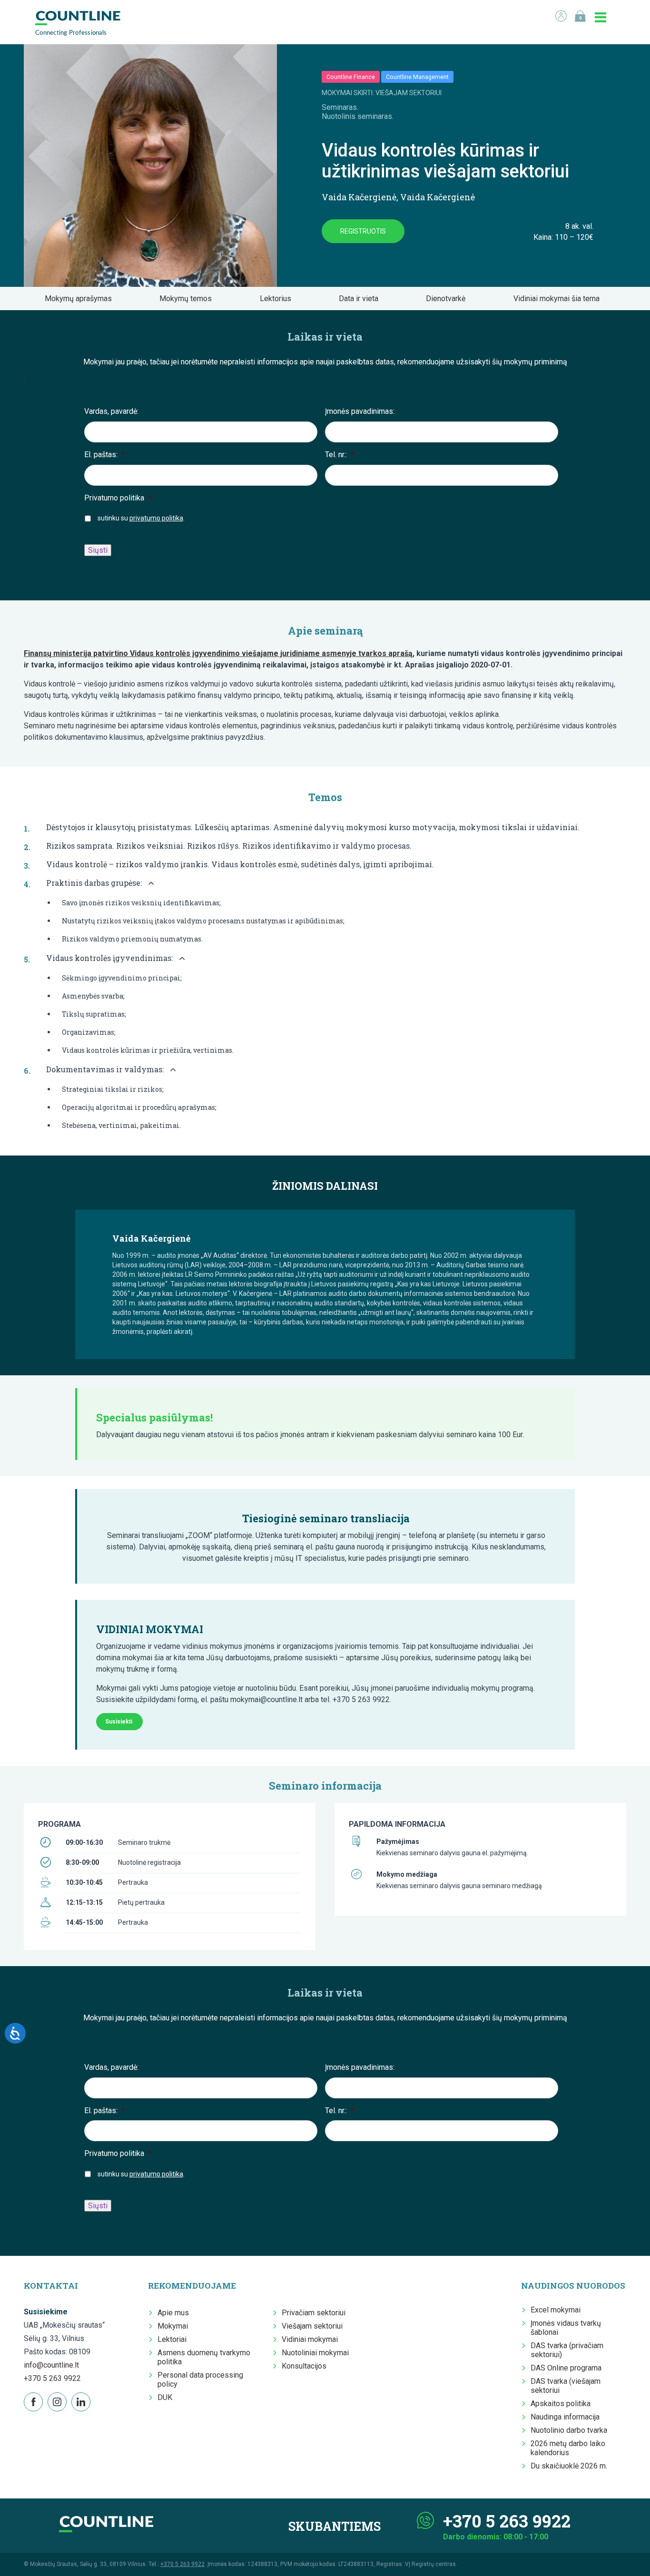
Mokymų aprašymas (81, 299)
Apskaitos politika (561, 2404)
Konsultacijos (304, 2366)
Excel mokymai (556, 2310)
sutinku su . (141, 518)
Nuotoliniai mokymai (315, 2353)
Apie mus (173, 2313)
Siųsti (98, 550)
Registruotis (363, 231)
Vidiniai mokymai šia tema (559, 299)
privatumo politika (156, 518)
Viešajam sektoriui (312, 2326)
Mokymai (173, 2326)
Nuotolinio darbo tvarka (569, 2430)
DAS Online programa (566, 2368)
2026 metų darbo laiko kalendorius (568, 2448)
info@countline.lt (51, 2365)
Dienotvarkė (448, 299)
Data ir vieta (361, 299)
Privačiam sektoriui (314, 2313)
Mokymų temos (188, 299)
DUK (165, 2397)
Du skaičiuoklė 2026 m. (569, 2466)
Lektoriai (172, 2339)
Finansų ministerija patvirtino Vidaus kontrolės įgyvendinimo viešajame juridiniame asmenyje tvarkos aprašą (218, 653)
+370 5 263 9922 (52, 2378)
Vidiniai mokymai (310, 2339)
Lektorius (278, 299)
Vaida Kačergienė (359, 197)
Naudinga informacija (565, 2417)
